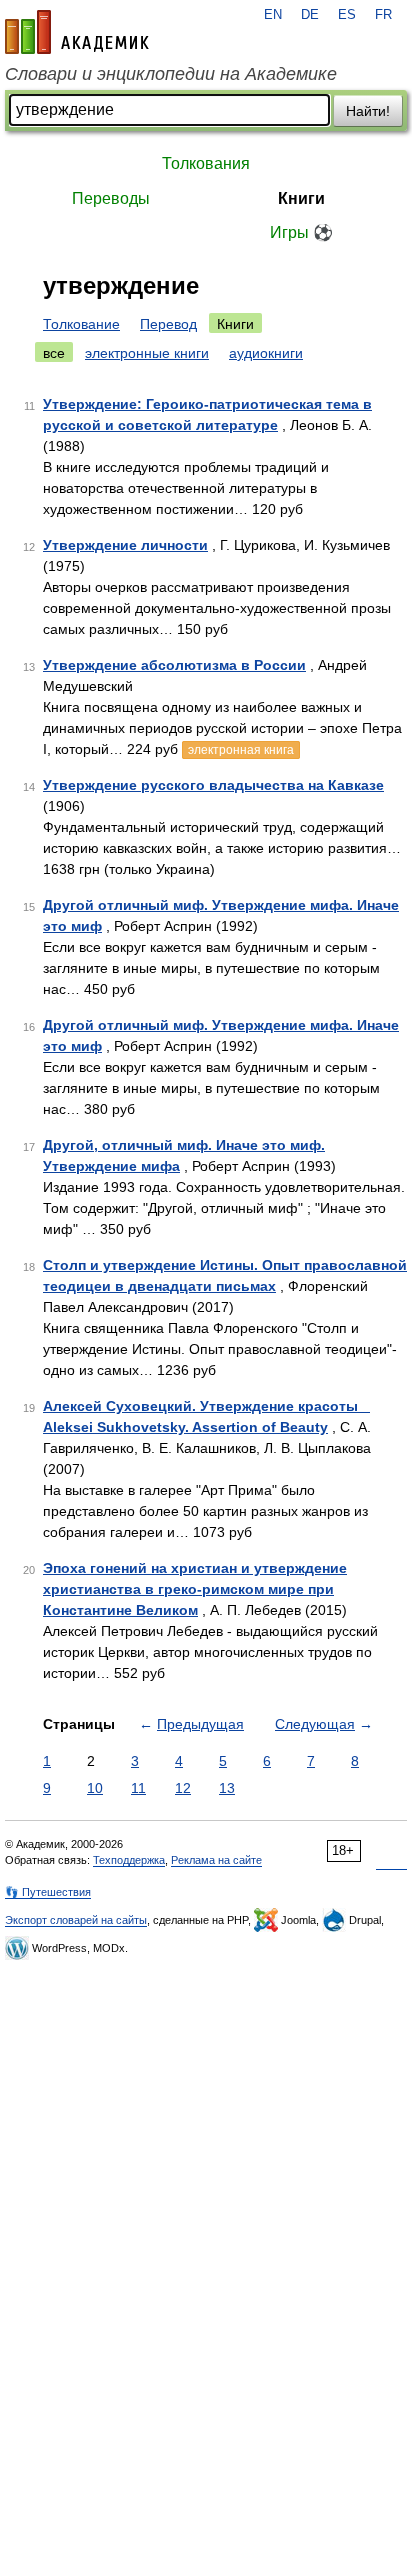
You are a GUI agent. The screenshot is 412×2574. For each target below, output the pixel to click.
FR (383, 15)
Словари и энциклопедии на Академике (171, 74)
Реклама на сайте (216, 1860)
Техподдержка (129, 1860)
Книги (301, 198)
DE (310, 15)
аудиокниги (266, 353)
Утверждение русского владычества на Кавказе (213, 785)
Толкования (206, 163)
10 (95, 1788)
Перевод (168, 324)
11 (138, 1788)
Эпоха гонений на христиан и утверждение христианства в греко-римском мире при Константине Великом (195, 1589)
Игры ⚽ (301, 232)
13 (227, 1788)
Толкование (81, 324)
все (54, 353)
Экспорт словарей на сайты (76, 1920)
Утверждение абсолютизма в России (174, 665)
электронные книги (147, 353)
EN (273, 15)
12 (183, 1788)
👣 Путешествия (48, 1892)
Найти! (368, 111)
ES (347, 15)
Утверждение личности (125, 545)
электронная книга (241, 750)
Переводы (111, 198)
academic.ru (77, 32)
